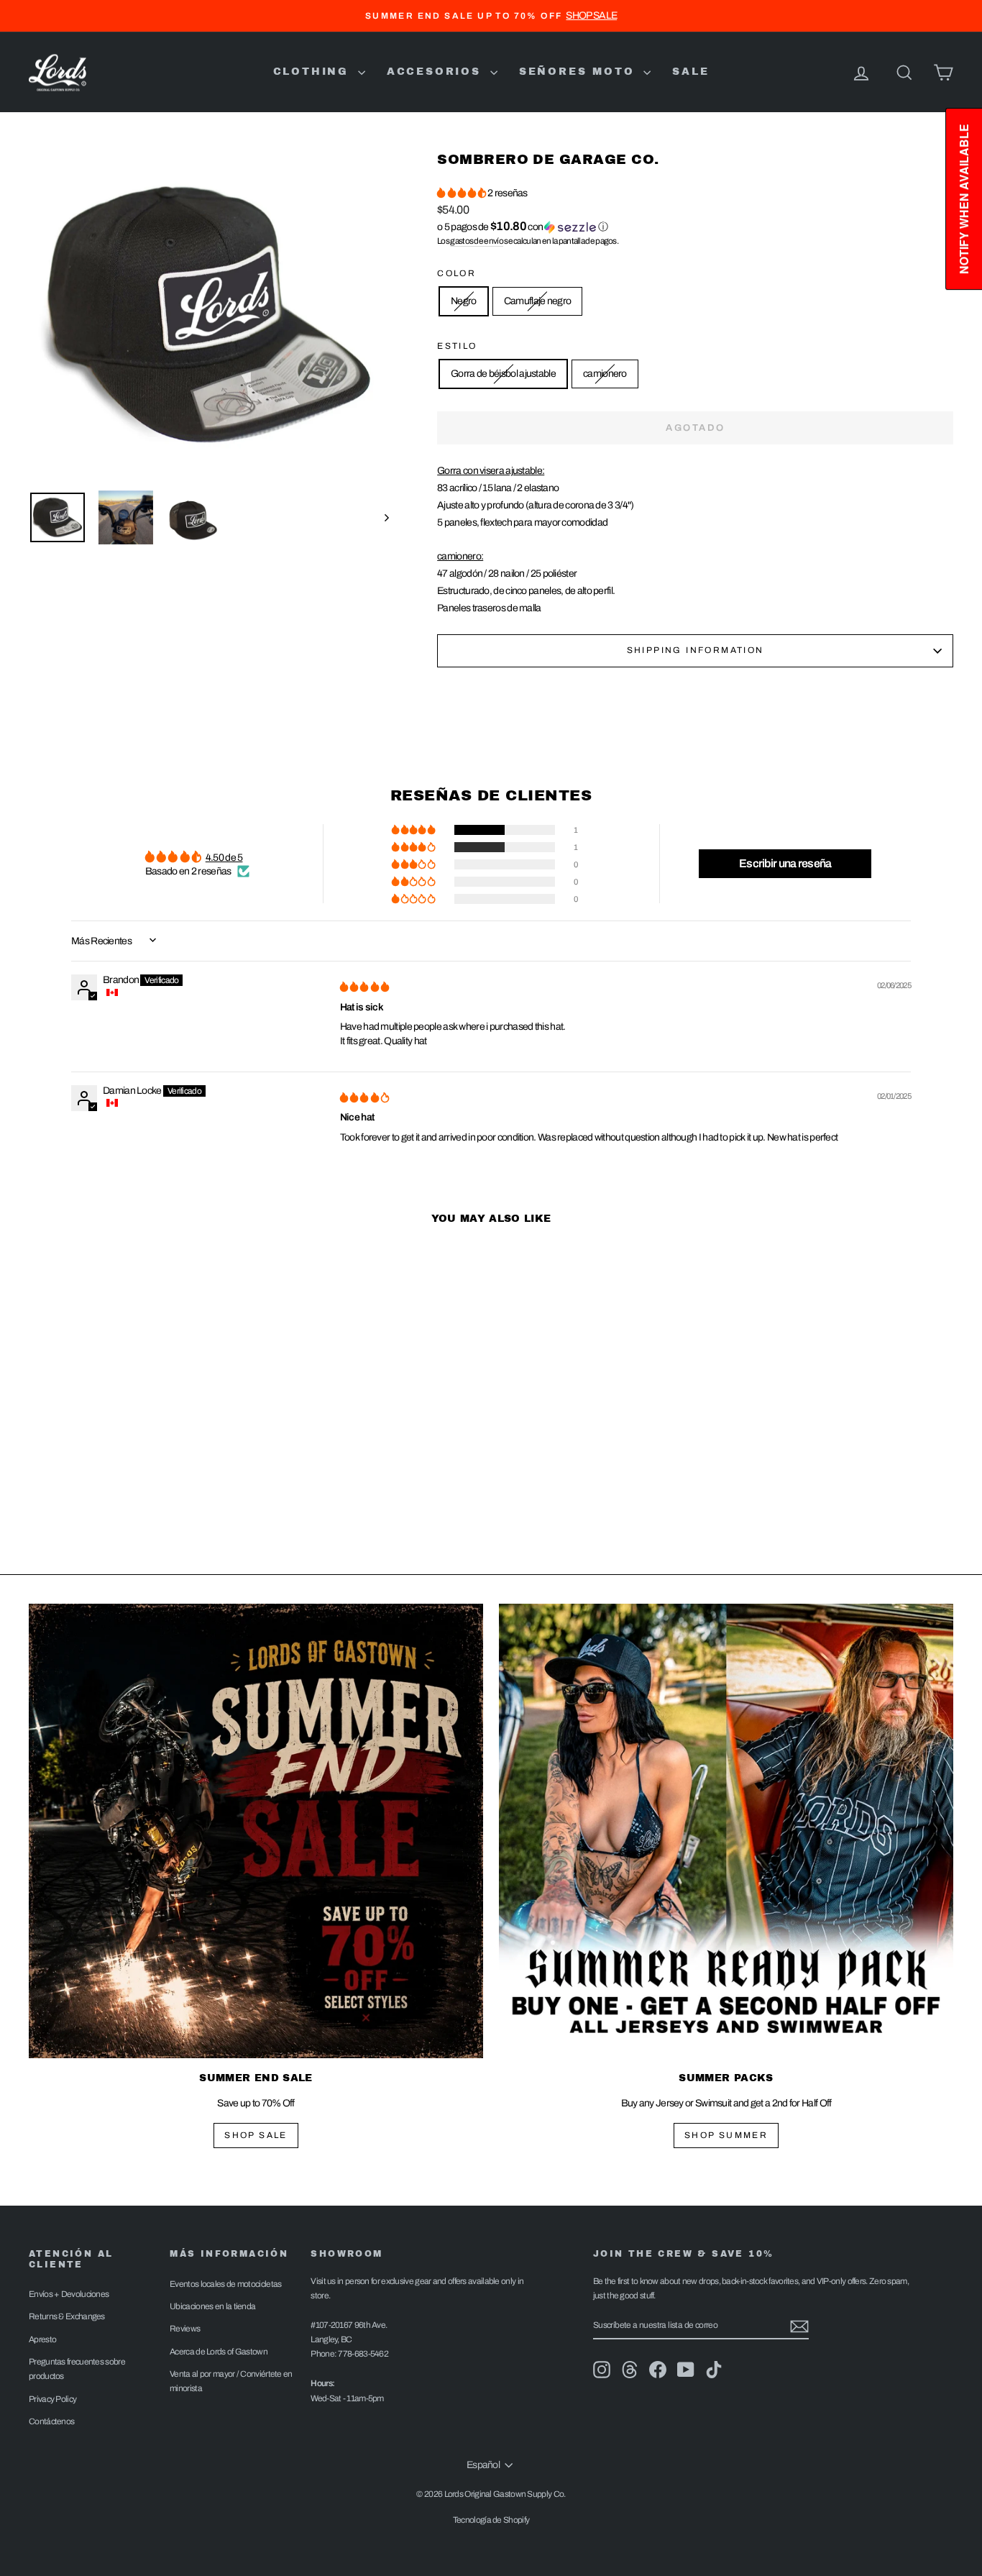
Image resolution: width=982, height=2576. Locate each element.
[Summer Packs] (726, 1831)
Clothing (314, 72)
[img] (364, 987)
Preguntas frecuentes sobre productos (77, 2369)
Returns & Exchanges (67, 2316)
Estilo (457, 346)
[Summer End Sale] (256, 1831)
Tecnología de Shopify (491, 2520)
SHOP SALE (256, 2135)
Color (456, 273)
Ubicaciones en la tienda (212, 2306)
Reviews (185, 2329)
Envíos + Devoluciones (69, 2294)
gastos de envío (477, 241)
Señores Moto (579, 72)
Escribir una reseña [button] (785, 863)
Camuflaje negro (538, 301)
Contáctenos (51, 2421)
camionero (605, 374)
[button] (462, 193)
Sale (690, 72)
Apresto (42, 2339)
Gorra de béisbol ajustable (503, 374)
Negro (464, 301)
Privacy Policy (52, 2399)
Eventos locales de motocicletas (225, 2284)
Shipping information (696, 650)
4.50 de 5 (224, 858)
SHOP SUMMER (726, 2135)
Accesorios (437, 72)
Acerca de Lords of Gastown (219, 2352)
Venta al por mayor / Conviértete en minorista (231, 2381)
